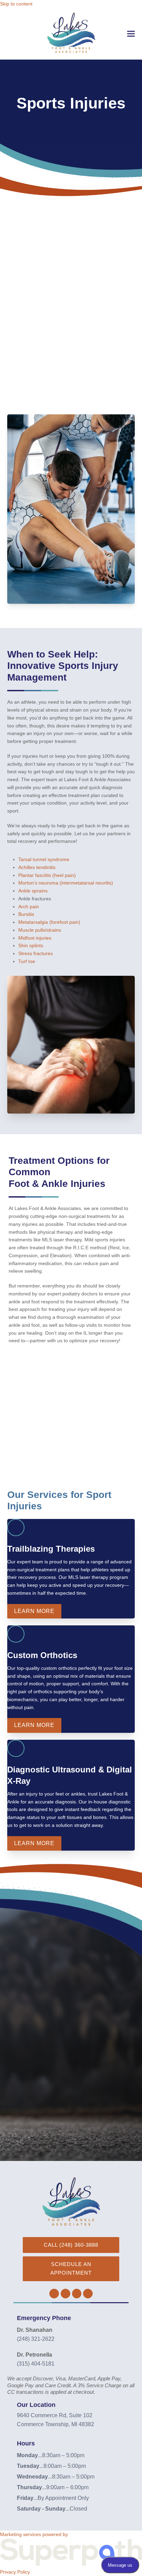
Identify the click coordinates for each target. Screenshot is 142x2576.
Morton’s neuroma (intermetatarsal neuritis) (66, 883)
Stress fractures (35, 953)
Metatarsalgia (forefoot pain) (49, 922)
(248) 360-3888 (53, 2092)
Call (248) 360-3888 (71, 2245)
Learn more (34, 1611)
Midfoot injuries (35, 938)
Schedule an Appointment (71, 2268)
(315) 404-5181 (36, 2364)
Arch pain (29, 907)
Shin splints (31, 945)
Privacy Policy (15, 2572)
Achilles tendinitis (37, 867)
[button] (131, 34)
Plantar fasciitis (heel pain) (47, 875)
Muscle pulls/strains (40, 930)
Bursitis (26, 914)
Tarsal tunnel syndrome (44, 859)
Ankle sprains (33, 891)
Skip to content (16, 4)
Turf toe (27, 961)
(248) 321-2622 (36, 2339)
